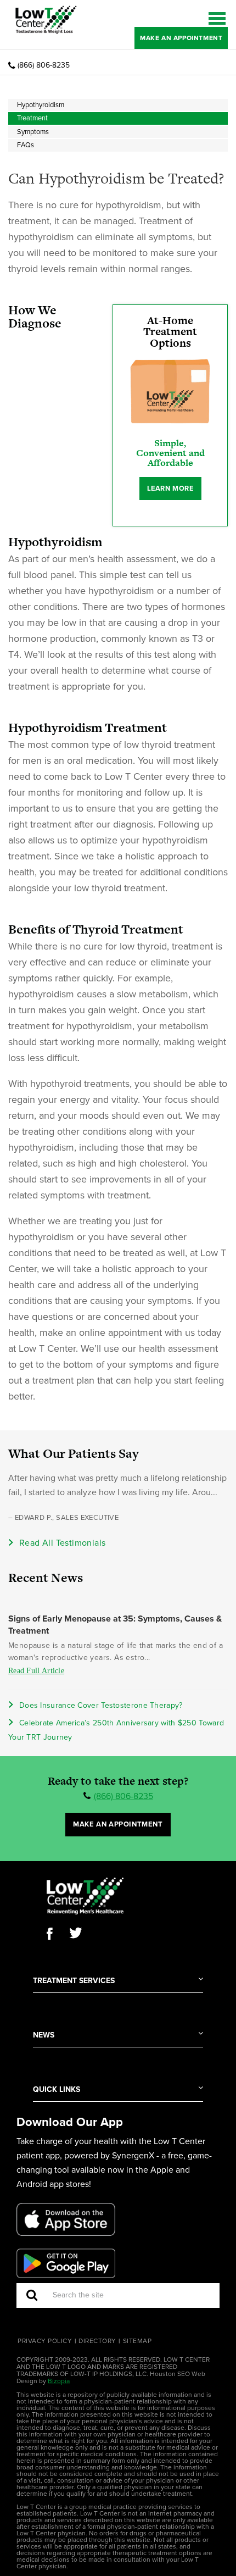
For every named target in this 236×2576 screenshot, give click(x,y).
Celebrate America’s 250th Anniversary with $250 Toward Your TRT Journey (116, 1730)
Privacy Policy (45, 2341)
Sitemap (137, 2341)
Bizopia (59, 2381)
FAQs (26, 145)
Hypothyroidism (41, 105)
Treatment (32, 118)
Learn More (170, 488)
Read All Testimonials (62, 1543)
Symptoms (33, 132)
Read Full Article (36, 1671)
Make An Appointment (181, 38)
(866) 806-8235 (44, 65)
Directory (97, 2341)
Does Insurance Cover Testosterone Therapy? (101, 1705)
